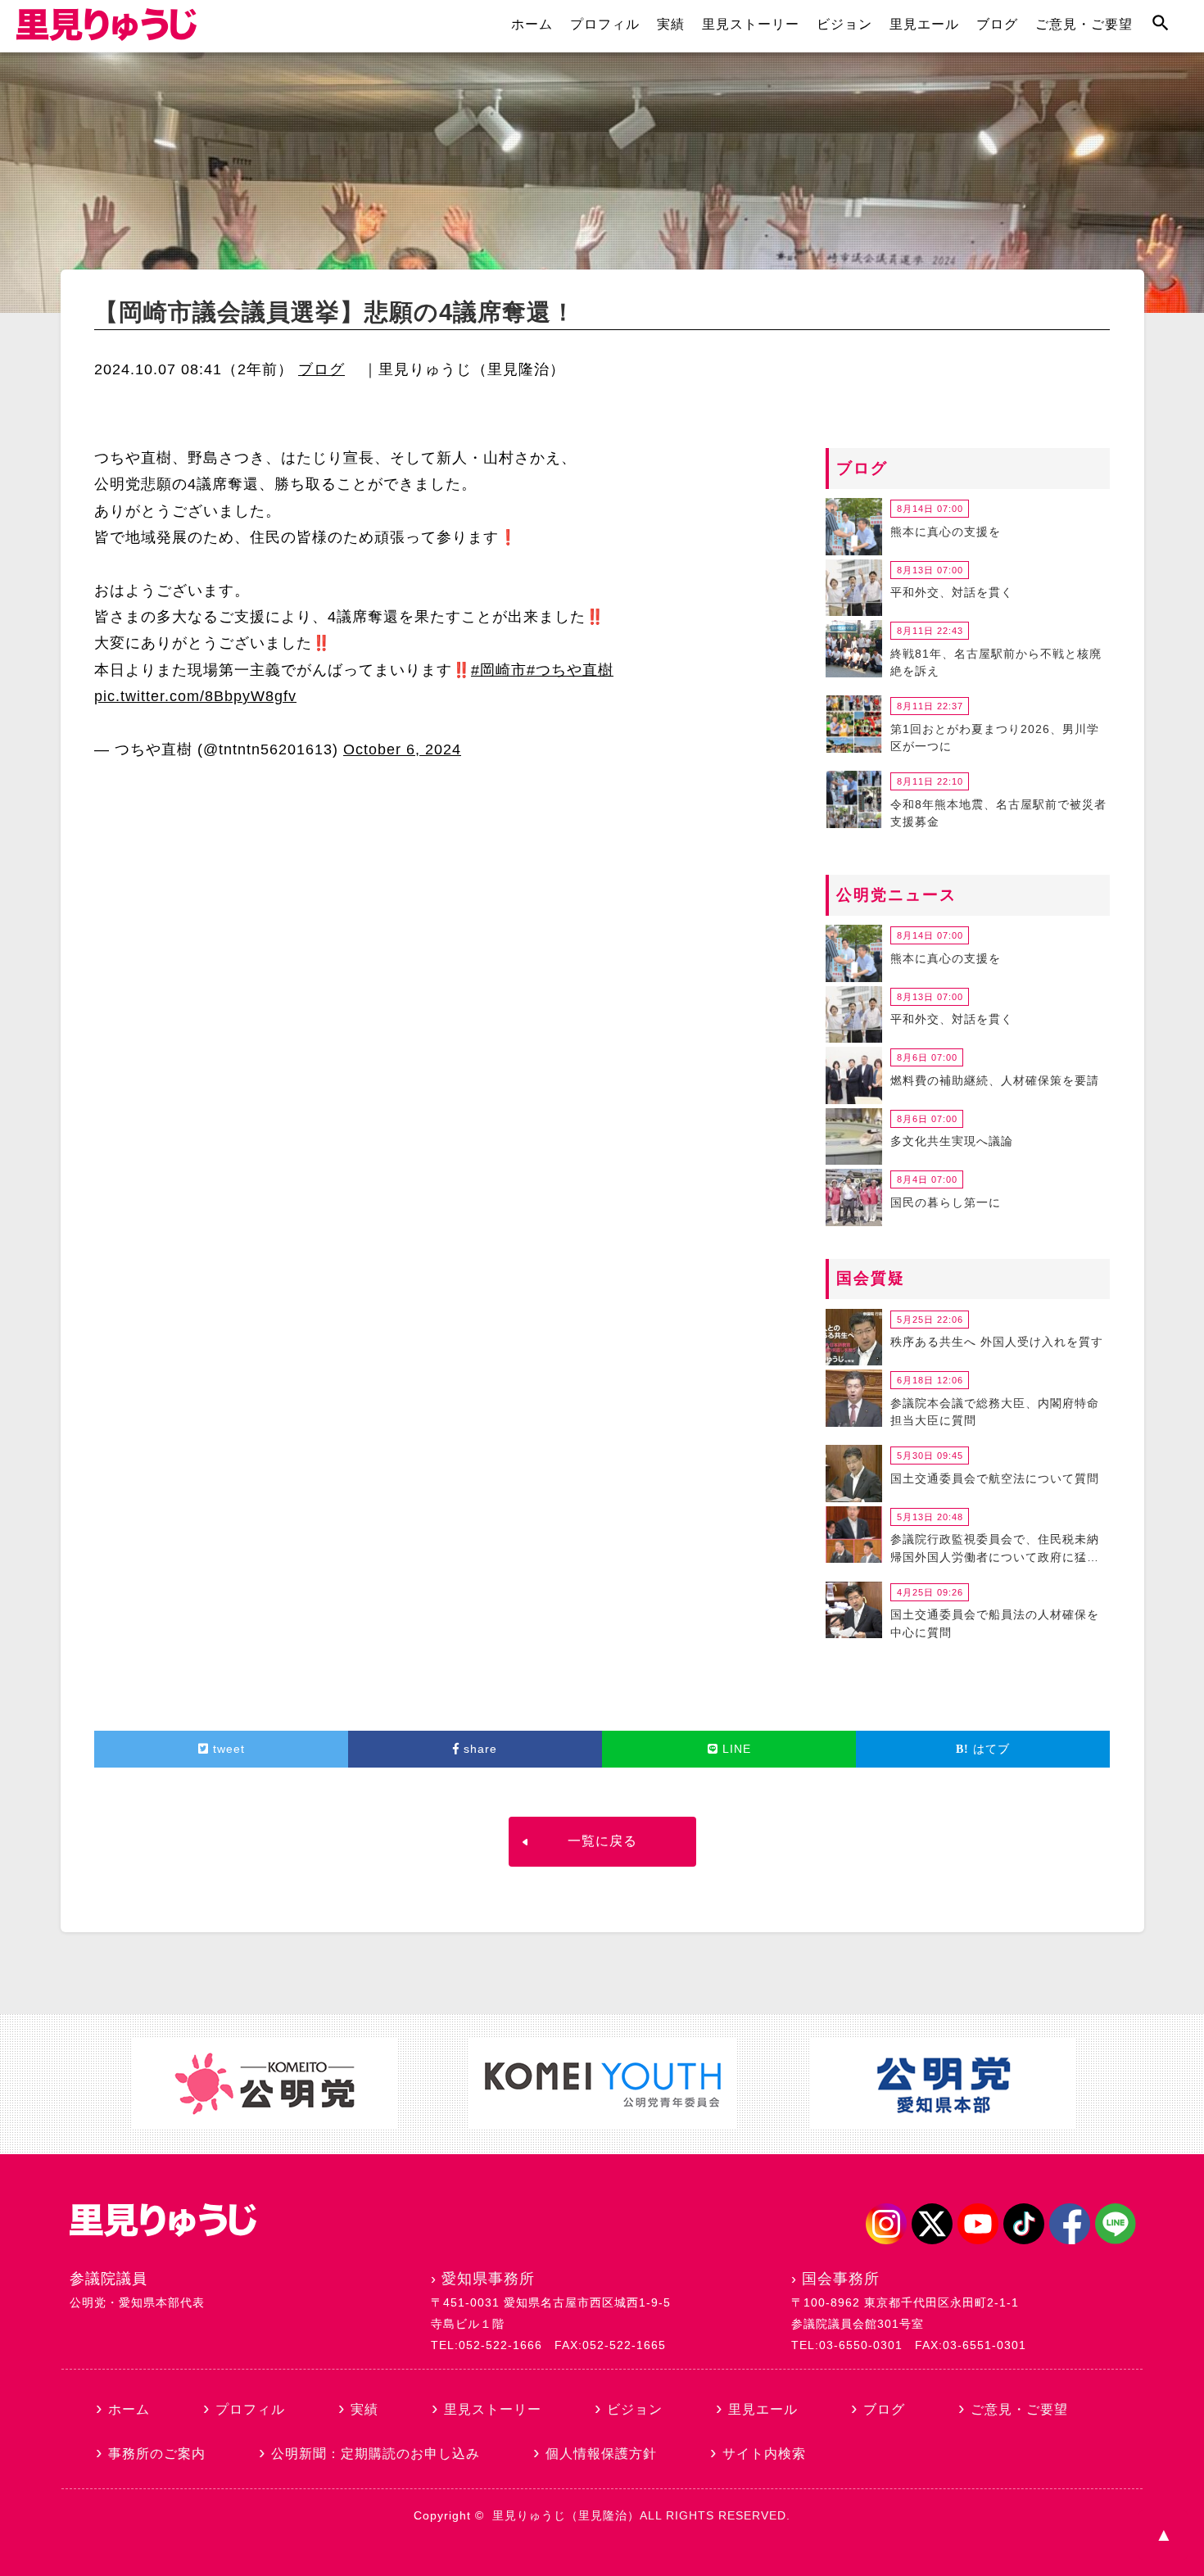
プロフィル (605, 24)
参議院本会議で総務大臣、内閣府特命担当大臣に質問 (995, 1412)
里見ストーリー (751, 24)
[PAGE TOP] (1163, 2535)
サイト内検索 (764, 2454)
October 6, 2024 (402, 749)
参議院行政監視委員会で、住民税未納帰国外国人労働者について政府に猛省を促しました (995, 1551)
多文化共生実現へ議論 (952, 1141)
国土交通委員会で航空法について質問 (995, 1478)
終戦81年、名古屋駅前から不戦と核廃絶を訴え (996, 663)
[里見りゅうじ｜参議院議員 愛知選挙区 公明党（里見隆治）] (106, 36)
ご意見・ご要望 (1084, 24)
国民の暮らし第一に (946, 1202)
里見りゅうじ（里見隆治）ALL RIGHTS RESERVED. (641, 2515)
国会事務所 (841, 2279)
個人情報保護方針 (601, 2454)
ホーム (532, 24)
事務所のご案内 (157, 2454)
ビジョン (844, 24)
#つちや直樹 (570, 670)
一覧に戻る (602, 1841)
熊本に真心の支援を (946, 532)
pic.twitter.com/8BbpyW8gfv (195, 696)
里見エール (924, 24)
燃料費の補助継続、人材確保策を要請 (995, 1080)
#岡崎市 (499, 670)
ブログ (997, 24)
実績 (671, 24)
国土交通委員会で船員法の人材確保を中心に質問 (995, 1623)
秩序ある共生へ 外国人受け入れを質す (997, 1342)
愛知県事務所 (488, 2279)
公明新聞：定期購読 (376, 2454)
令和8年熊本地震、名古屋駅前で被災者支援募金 (998, 813)
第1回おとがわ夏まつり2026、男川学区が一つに (995, 738)
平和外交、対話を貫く (952, 592)
